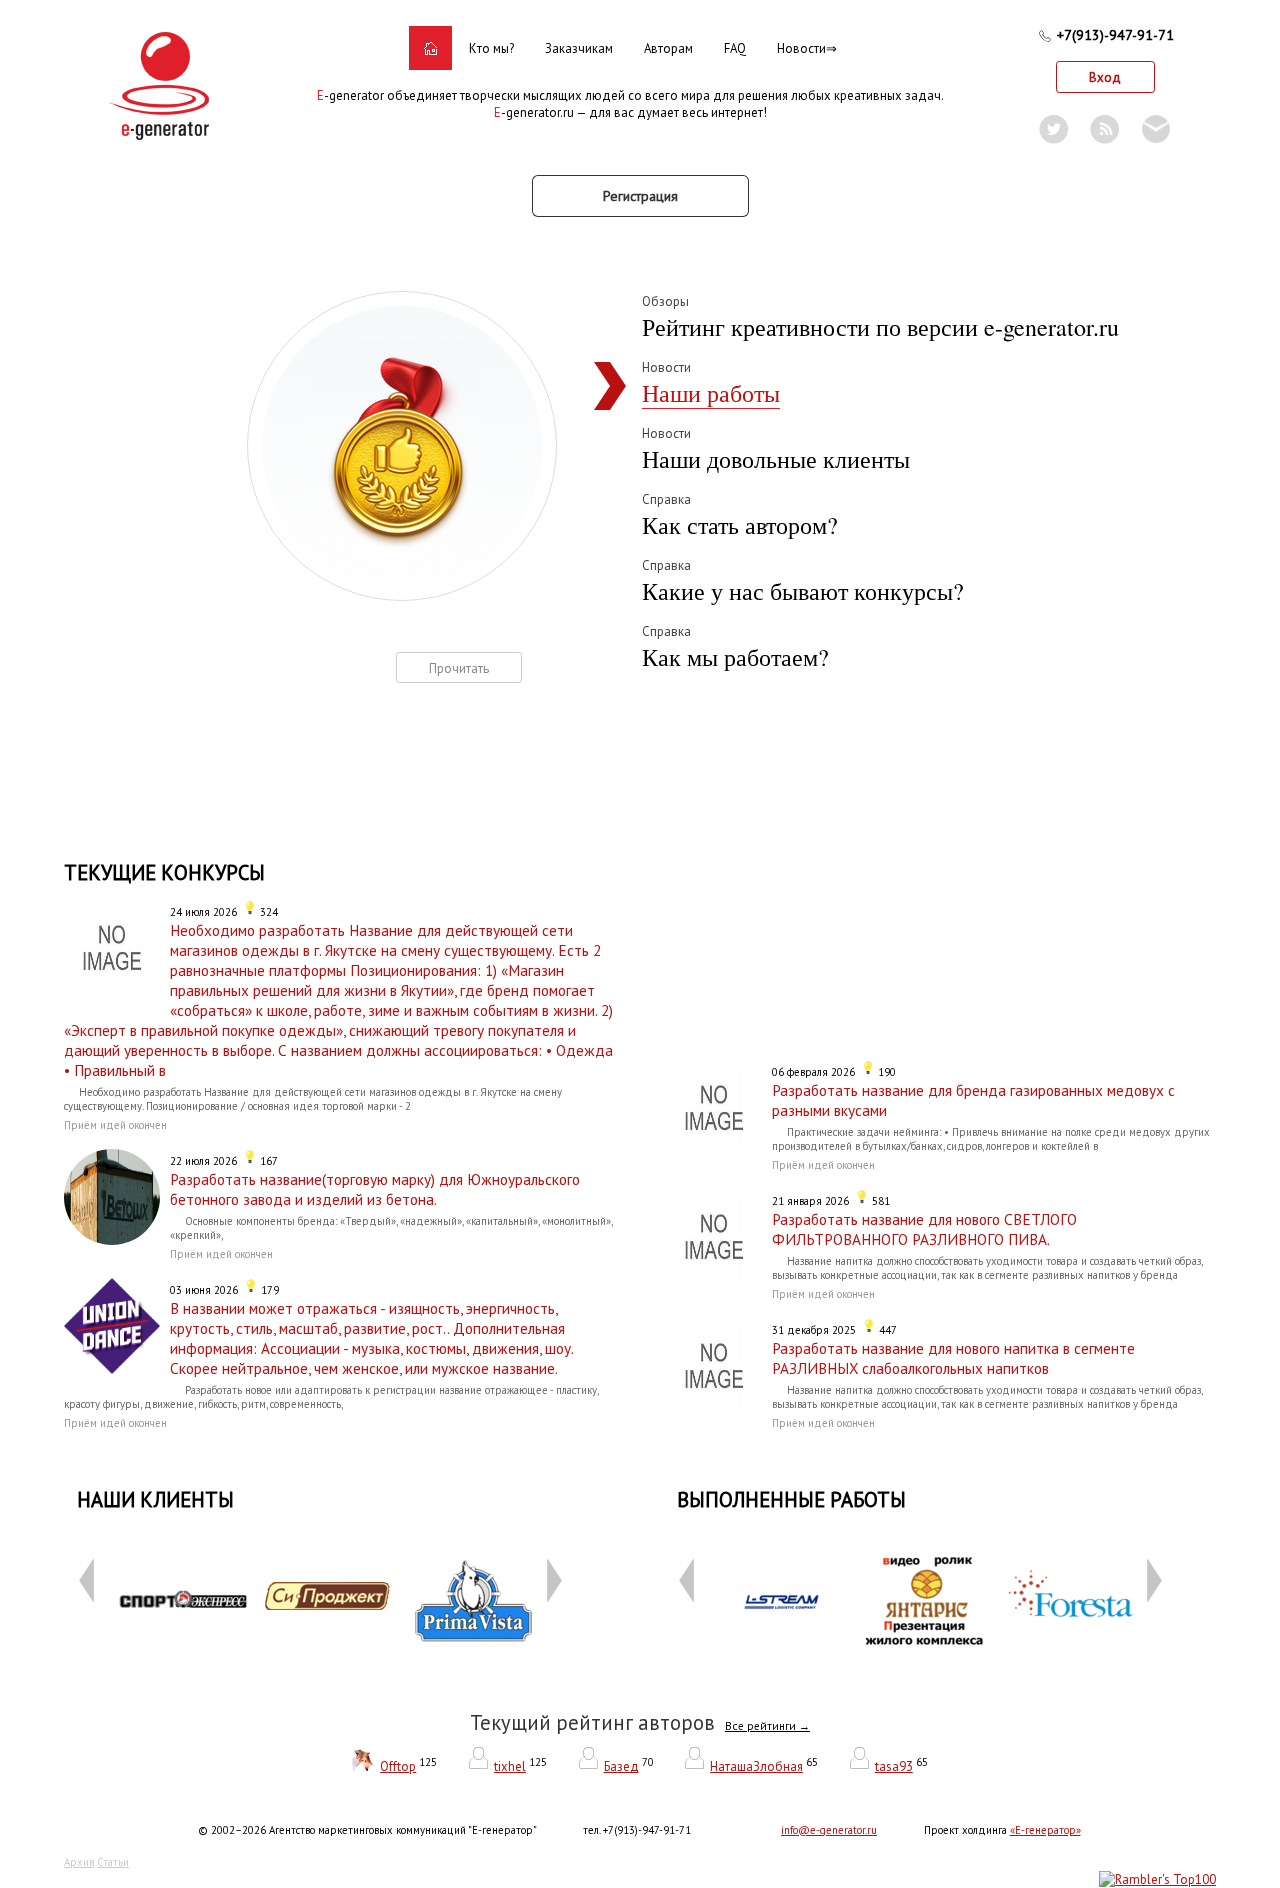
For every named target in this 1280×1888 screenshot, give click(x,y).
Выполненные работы (791, 1499)
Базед (621, 1766)
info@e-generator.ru (829, 1830)
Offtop (398, 1766)
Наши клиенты (155, 1499)
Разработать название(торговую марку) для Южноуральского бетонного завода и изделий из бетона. (375, 1189)
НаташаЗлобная (756, 1766)
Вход (1105, 77)
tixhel (510, 1766)
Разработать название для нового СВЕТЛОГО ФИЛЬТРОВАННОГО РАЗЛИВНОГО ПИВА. (924, 1229)
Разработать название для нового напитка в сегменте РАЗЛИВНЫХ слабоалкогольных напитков (953, 1358)
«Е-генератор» (1045, 1830)
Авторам (668, 48)
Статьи (113, 1862)
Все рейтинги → (767, 1726)
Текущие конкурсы (164, 872)
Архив (79, 1862)
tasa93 (894, 1766)
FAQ (735, 48)
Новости (801, 48)
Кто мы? (491, 48)
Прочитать (459, 668)
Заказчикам (579, 48)
